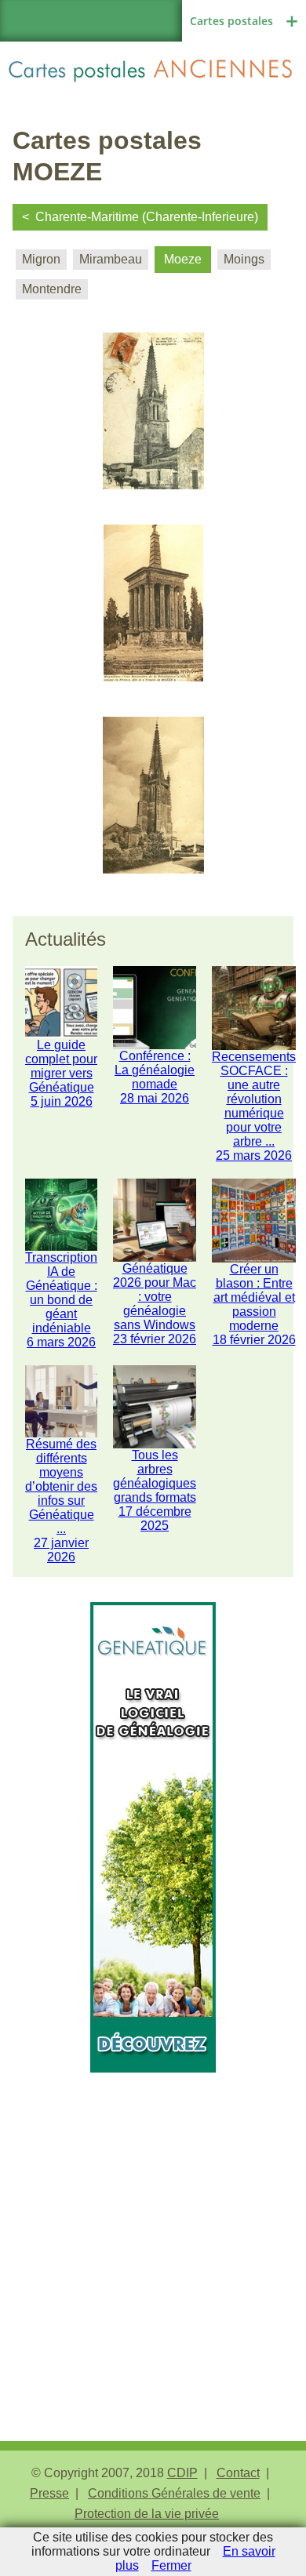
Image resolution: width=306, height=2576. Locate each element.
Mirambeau (111, 259)
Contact (238, 2473)
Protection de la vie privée (147, 2514)
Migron (41, 259)
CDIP (182, 2473)
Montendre (52, 289)
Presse (49, 2493)
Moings (244, 259)
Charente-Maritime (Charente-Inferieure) (147, 217)
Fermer (171, 2565)
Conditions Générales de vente (174, 2493)
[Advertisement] (153, 2225)
